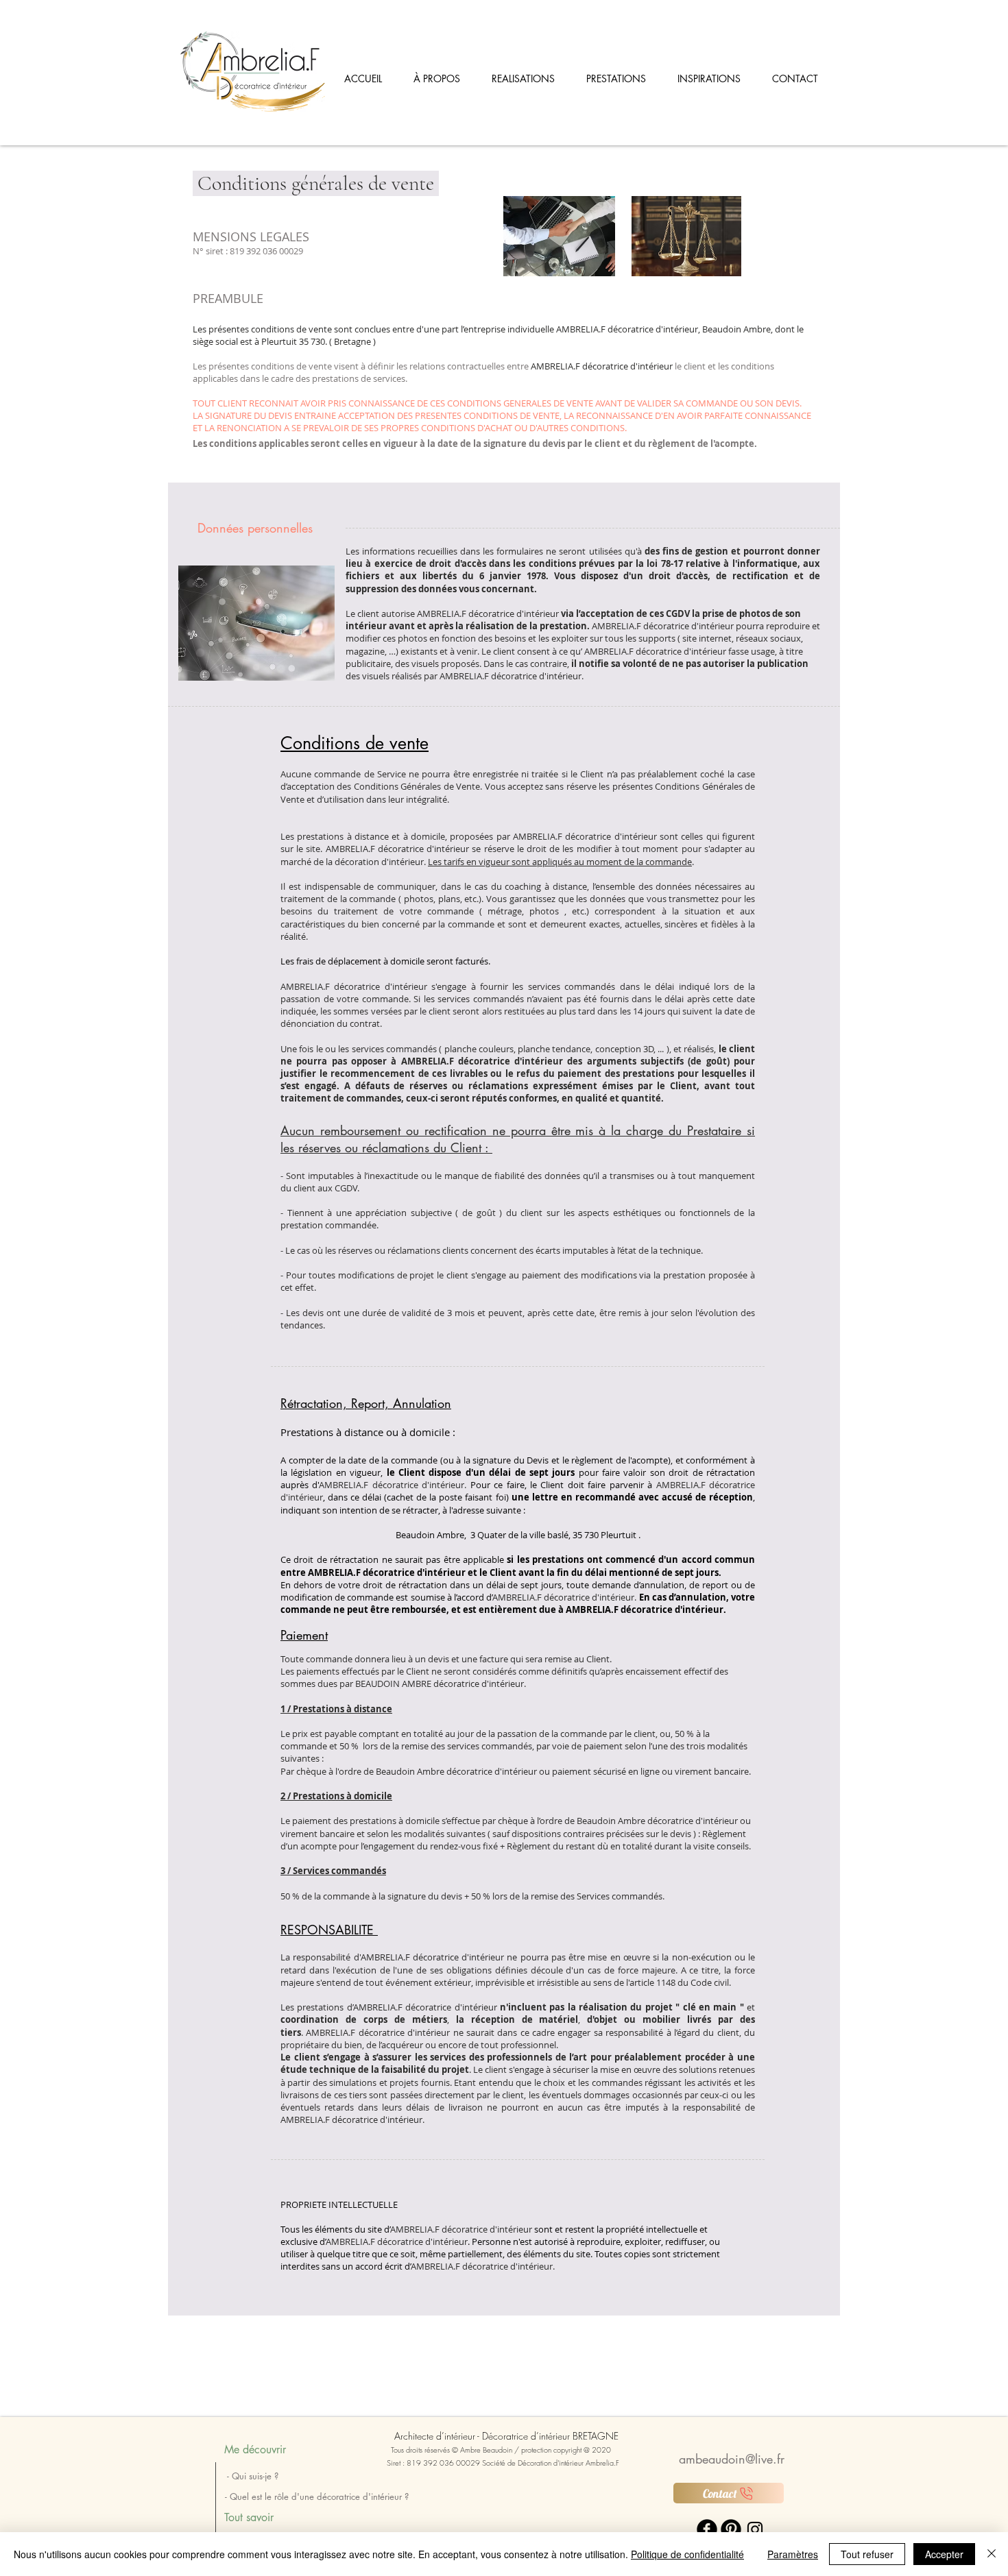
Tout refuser (867, 2554)
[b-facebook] (707, 2529)
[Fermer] (992, 2554)
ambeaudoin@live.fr (732, 2459)
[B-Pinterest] (731, 2529)
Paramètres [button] (793, 2554)
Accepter (944, 2554)
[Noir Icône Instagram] (755, 2529)
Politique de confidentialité (687, 2554)
